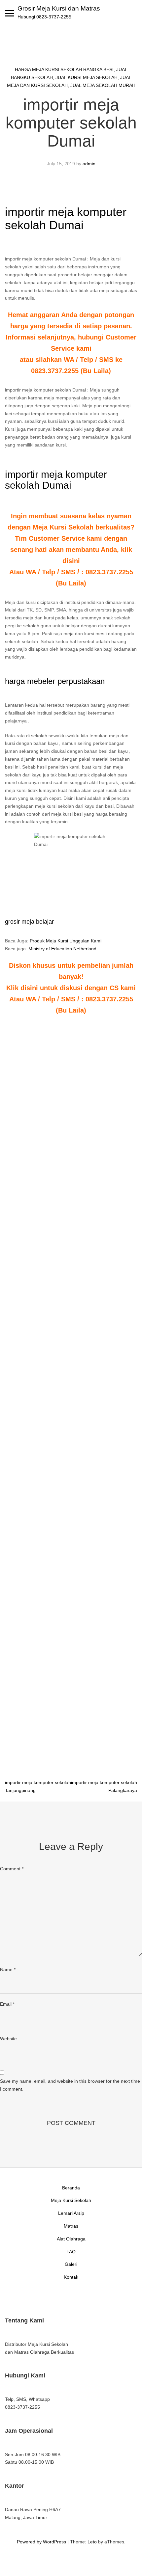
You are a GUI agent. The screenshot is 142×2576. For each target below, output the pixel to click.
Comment (12, 1869)
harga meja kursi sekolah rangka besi (64, 69)
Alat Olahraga (71, 2239)
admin (89, 164)
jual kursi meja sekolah (87, 77)
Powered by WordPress (41, 2542)
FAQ (71, 2252)
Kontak (71, 2277)
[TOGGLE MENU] (10, 13)
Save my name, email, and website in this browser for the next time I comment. (70, 2085)
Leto (92, 2542)
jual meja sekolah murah (103, 85)
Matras (71, 2226)
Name (8, 1969)
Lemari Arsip (71, 2213)
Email (7, 2004)
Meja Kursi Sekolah (71, 2200)
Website (8, 2039)
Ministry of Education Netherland (62, 949)
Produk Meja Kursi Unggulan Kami (66, 941)
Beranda (71, 2188)
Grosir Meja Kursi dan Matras (59, 8)
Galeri (71, 2264)
